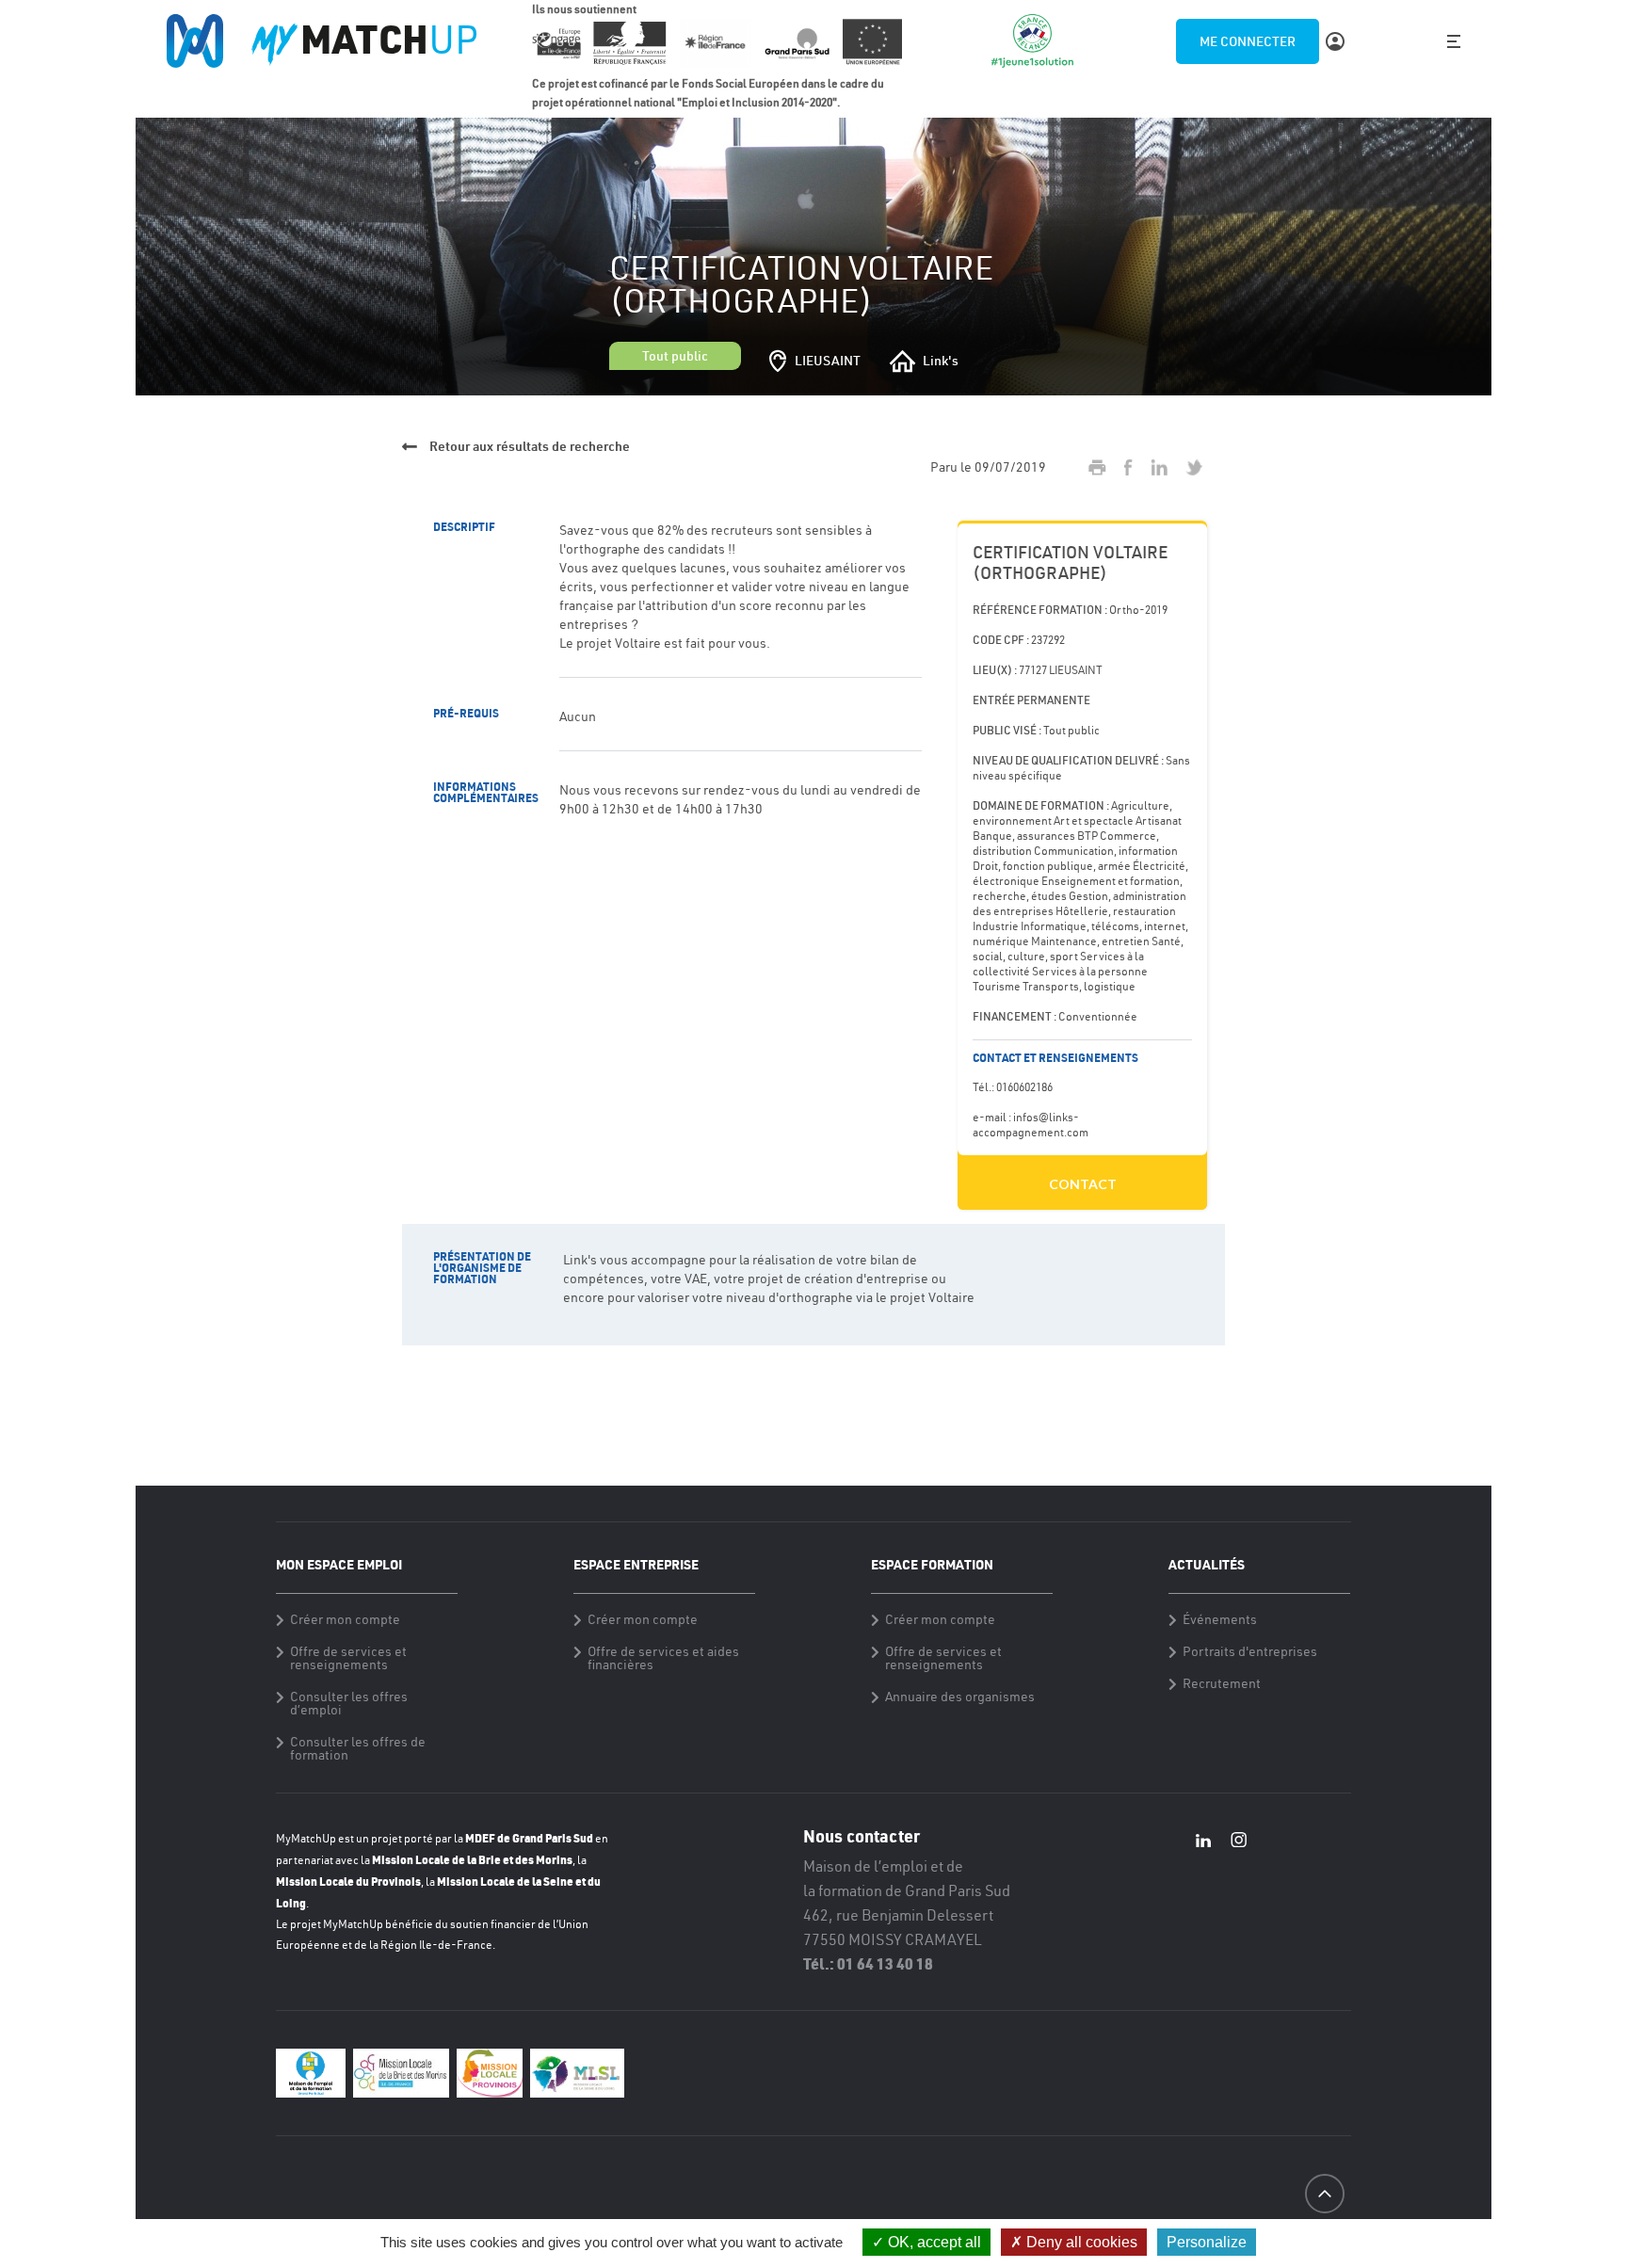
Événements (1220, 1619)
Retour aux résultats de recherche (528, 446)
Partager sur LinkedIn (1159, 467)
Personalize (1207, 2242)
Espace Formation (932, 1564)
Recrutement (1222, 1683)
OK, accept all (933, 2242)
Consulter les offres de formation (358, 1748)
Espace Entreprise (636, 1564)
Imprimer (1097, 467)
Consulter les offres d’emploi (349, 1703)
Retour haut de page (1324, 2228)
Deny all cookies (1080, 2242)
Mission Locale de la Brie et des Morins (472, 1859)
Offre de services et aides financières (663, 1658)
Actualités (1207, 1564)
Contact (1083, 1184)
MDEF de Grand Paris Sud (529, 1838)
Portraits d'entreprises (1250, 1651)
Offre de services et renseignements (348, 1658)
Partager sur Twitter (1194, 467)
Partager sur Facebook (1128, 467)
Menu (1454, 41)
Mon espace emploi (339, 1564)
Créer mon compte (345, 1619)
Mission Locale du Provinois (348, 1881)
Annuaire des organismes (960, 1697)
